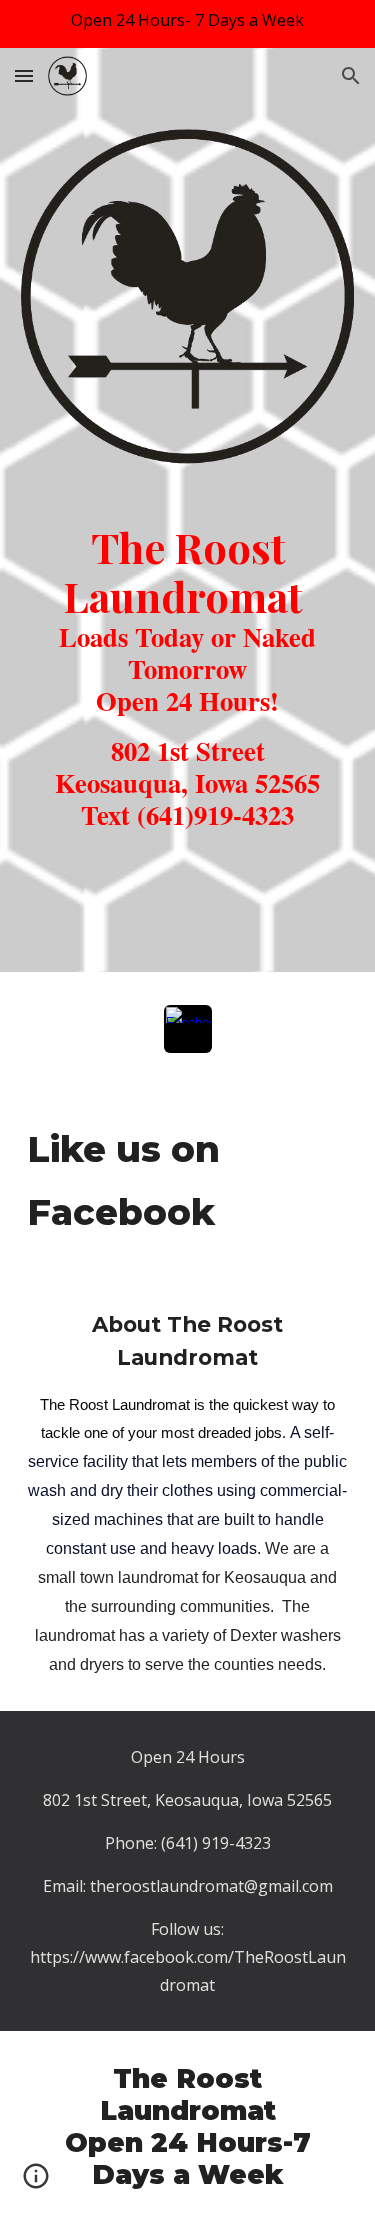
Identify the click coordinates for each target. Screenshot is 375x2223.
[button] (24, 75)
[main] (188, 703)
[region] (187, 24)
